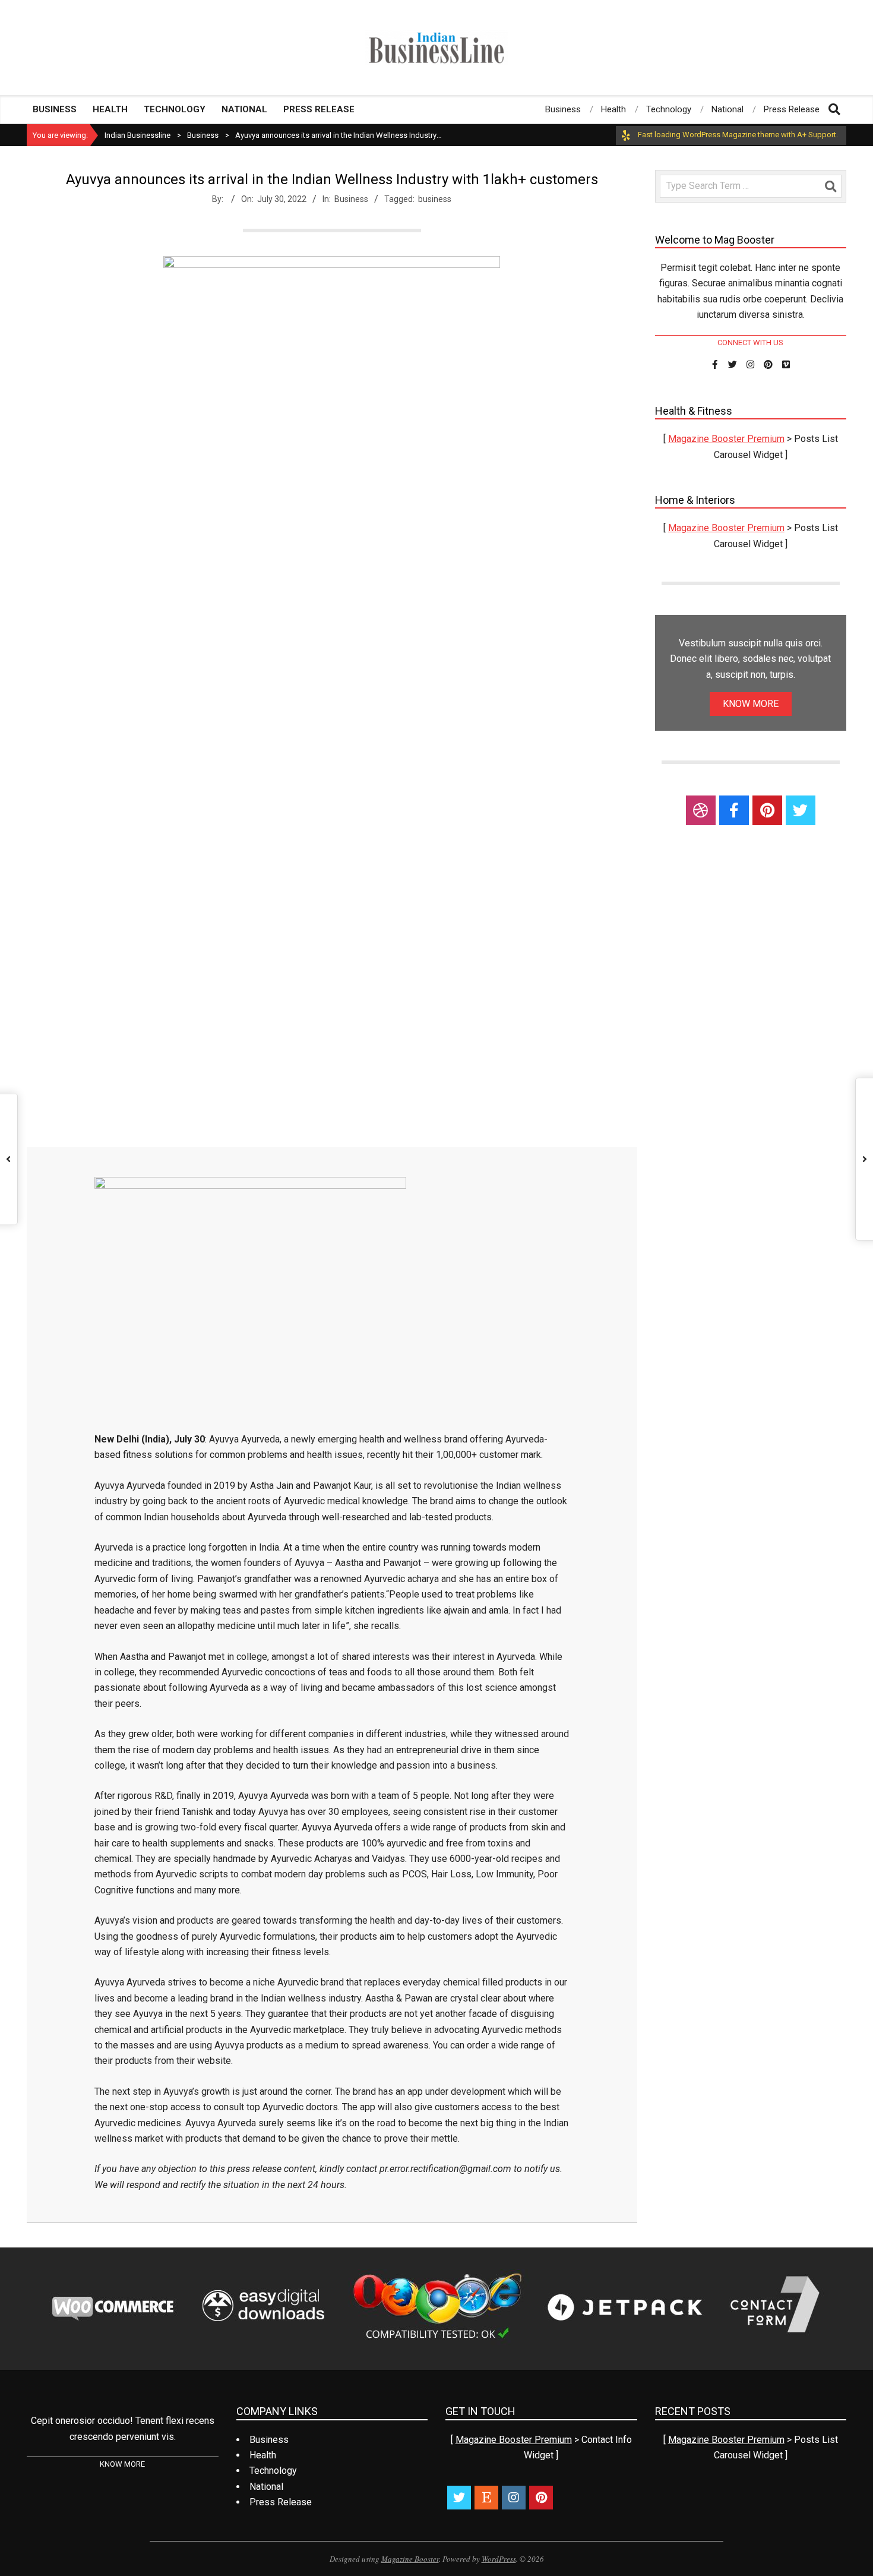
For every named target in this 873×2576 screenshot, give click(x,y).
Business (351, 199)
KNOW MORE (751, 704)
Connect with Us (750, 342)
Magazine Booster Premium (726, 439)
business (435, 199)
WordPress (499, 2559)
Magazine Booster (410, 2559)
